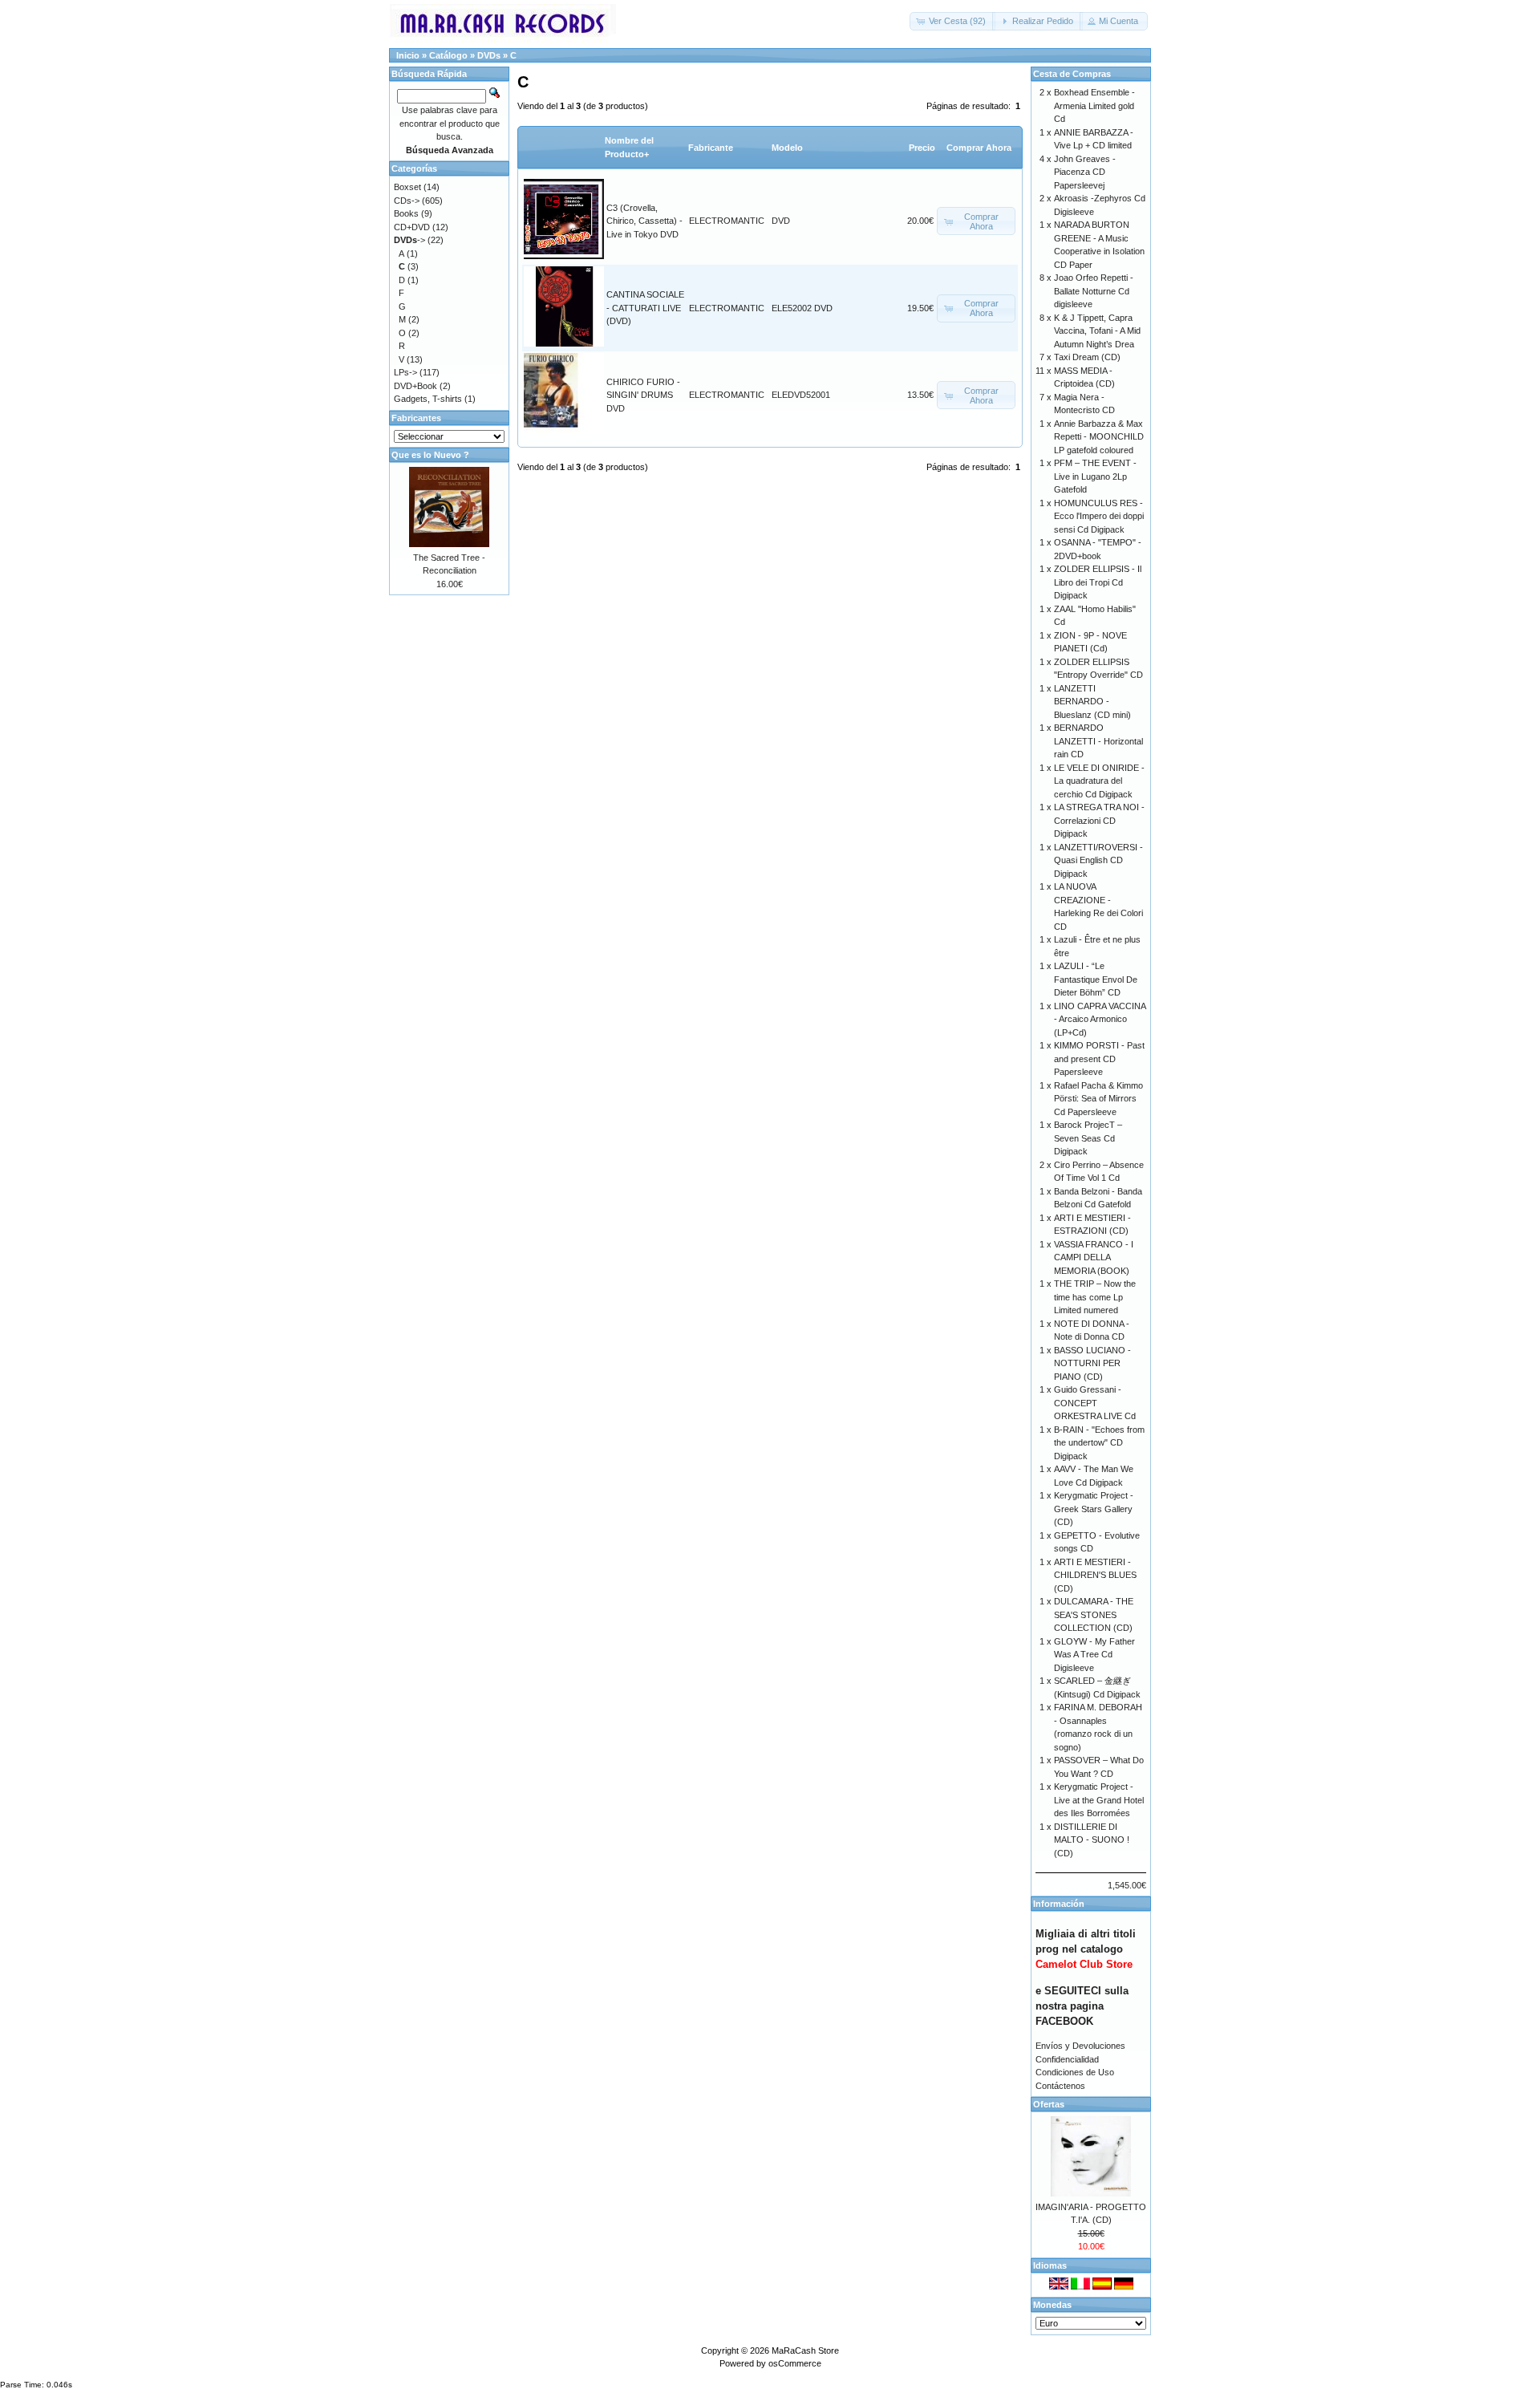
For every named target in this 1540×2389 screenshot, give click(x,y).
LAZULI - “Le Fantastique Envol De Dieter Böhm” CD (1096, 979)
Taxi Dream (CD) (1087, 357)
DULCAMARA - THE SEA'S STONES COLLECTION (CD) (1094, 1614)
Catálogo (448, 55)
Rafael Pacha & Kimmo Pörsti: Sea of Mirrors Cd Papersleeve (1098, 1099)
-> (409, 240)
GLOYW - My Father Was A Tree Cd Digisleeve (1094, 1655)
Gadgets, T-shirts (428, 399)
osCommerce (795, 2363)
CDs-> (407, 201)
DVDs (489, 55)
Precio (922, 148)
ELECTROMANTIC (727, 221)
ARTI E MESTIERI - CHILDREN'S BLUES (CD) (1095, 1575)
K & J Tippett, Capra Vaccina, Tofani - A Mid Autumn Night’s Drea (1097, 331)
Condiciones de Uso (1075, 2072)
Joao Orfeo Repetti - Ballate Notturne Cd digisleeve (1094, 291)
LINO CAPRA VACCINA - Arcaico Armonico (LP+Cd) (1100, 1019)
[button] (952, 21)
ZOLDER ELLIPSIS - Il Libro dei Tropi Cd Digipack (1098, 582)
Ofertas (1049, 2104)
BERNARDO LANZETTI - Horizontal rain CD (1098, 741)
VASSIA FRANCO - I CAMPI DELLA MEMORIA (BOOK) (1094, 1257)
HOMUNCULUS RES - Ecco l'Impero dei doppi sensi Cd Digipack (1099, 516)
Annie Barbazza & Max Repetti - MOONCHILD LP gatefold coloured (1099, 437)
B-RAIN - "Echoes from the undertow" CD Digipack (1099, 1443)
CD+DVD (412, 227)
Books (406, 213)
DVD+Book (415, 386)
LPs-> (405, 372)
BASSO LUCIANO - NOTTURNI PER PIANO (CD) (1092, 1363)
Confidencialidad (1067, 2059)
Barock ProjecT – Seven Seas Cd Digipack (1088, 1138)
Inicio (408, 55)
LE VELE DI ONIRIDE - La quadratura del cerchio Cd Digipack (1099, 781)
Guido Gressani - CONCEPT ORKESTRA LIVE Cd (1095, 1403)
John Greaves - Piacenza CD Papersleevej (1085, 172)
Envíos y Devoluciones (1080, 2046)
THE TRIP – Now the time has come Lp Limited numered (1095, 1297)
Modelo (787, 148)
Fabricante (711, 148)
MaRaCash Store (805, 2350)
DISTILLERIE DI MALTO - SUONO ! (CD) (1092, 1840)
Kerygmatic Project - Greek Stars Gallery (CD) (1094, 1509)
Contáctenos (1060, 2086)
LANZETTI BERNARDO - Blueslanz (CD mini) (1092, 702)
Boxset (407, 187)
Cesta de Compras (1072, 74)
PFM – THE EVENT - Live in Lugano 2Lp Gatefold (1095, 476)
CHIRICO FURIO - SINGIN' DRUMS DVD (643, 395)
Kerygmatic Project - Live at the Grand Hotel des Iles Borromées (1099, 1800)
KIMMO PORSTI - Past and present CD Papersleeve (1099, 1059)
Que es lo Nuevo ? (430, 455)
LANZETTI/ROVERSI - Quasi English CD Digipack (1098, 860)
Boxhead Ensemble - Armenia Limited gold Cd (1094, 105)
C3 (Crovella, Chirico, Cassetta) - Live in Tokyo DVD (644, 221)
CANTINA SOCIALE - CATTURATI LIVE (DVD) (645, 308)
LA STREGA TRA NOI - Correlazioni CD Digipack (1099, 820)
